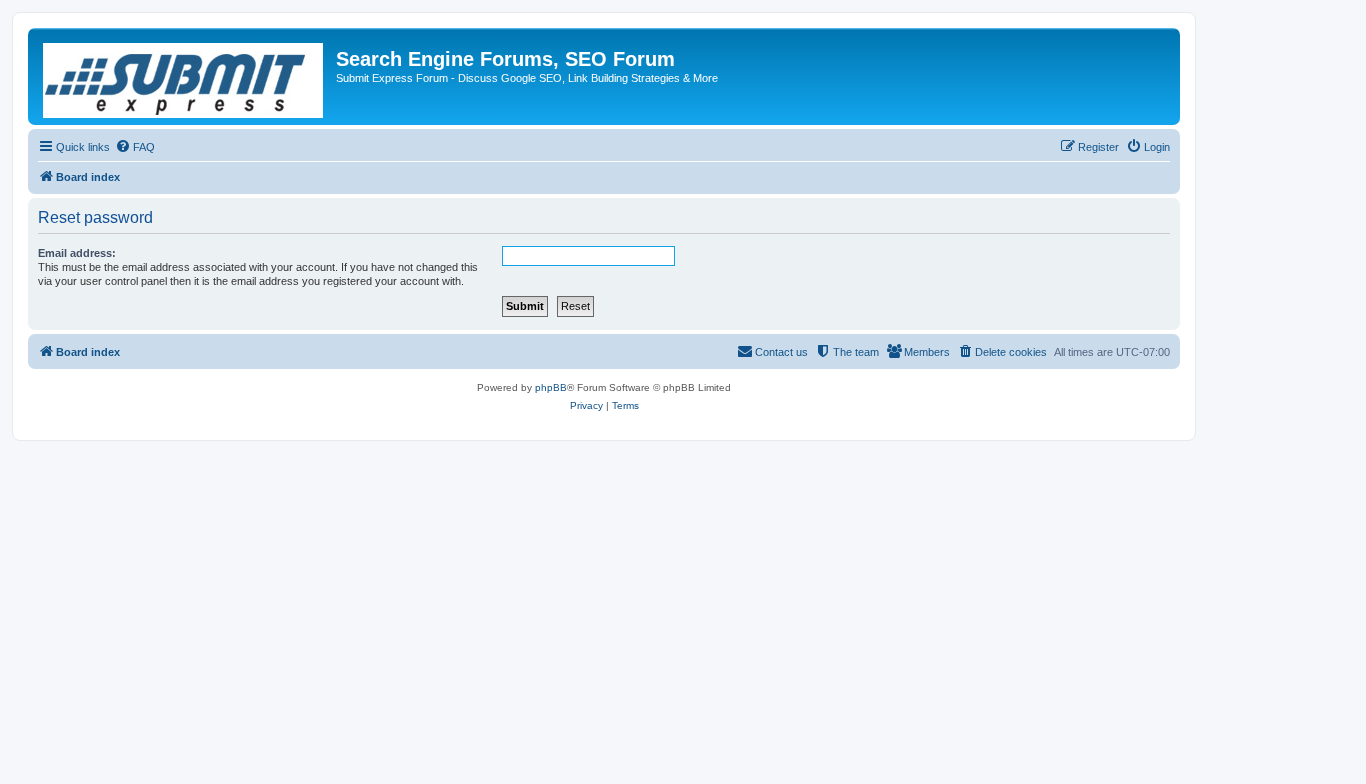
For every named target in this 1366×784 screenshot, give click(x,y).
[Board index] (184, 76)
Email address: (77, 253)
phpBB (551, 387)
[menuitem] (135, 147)
